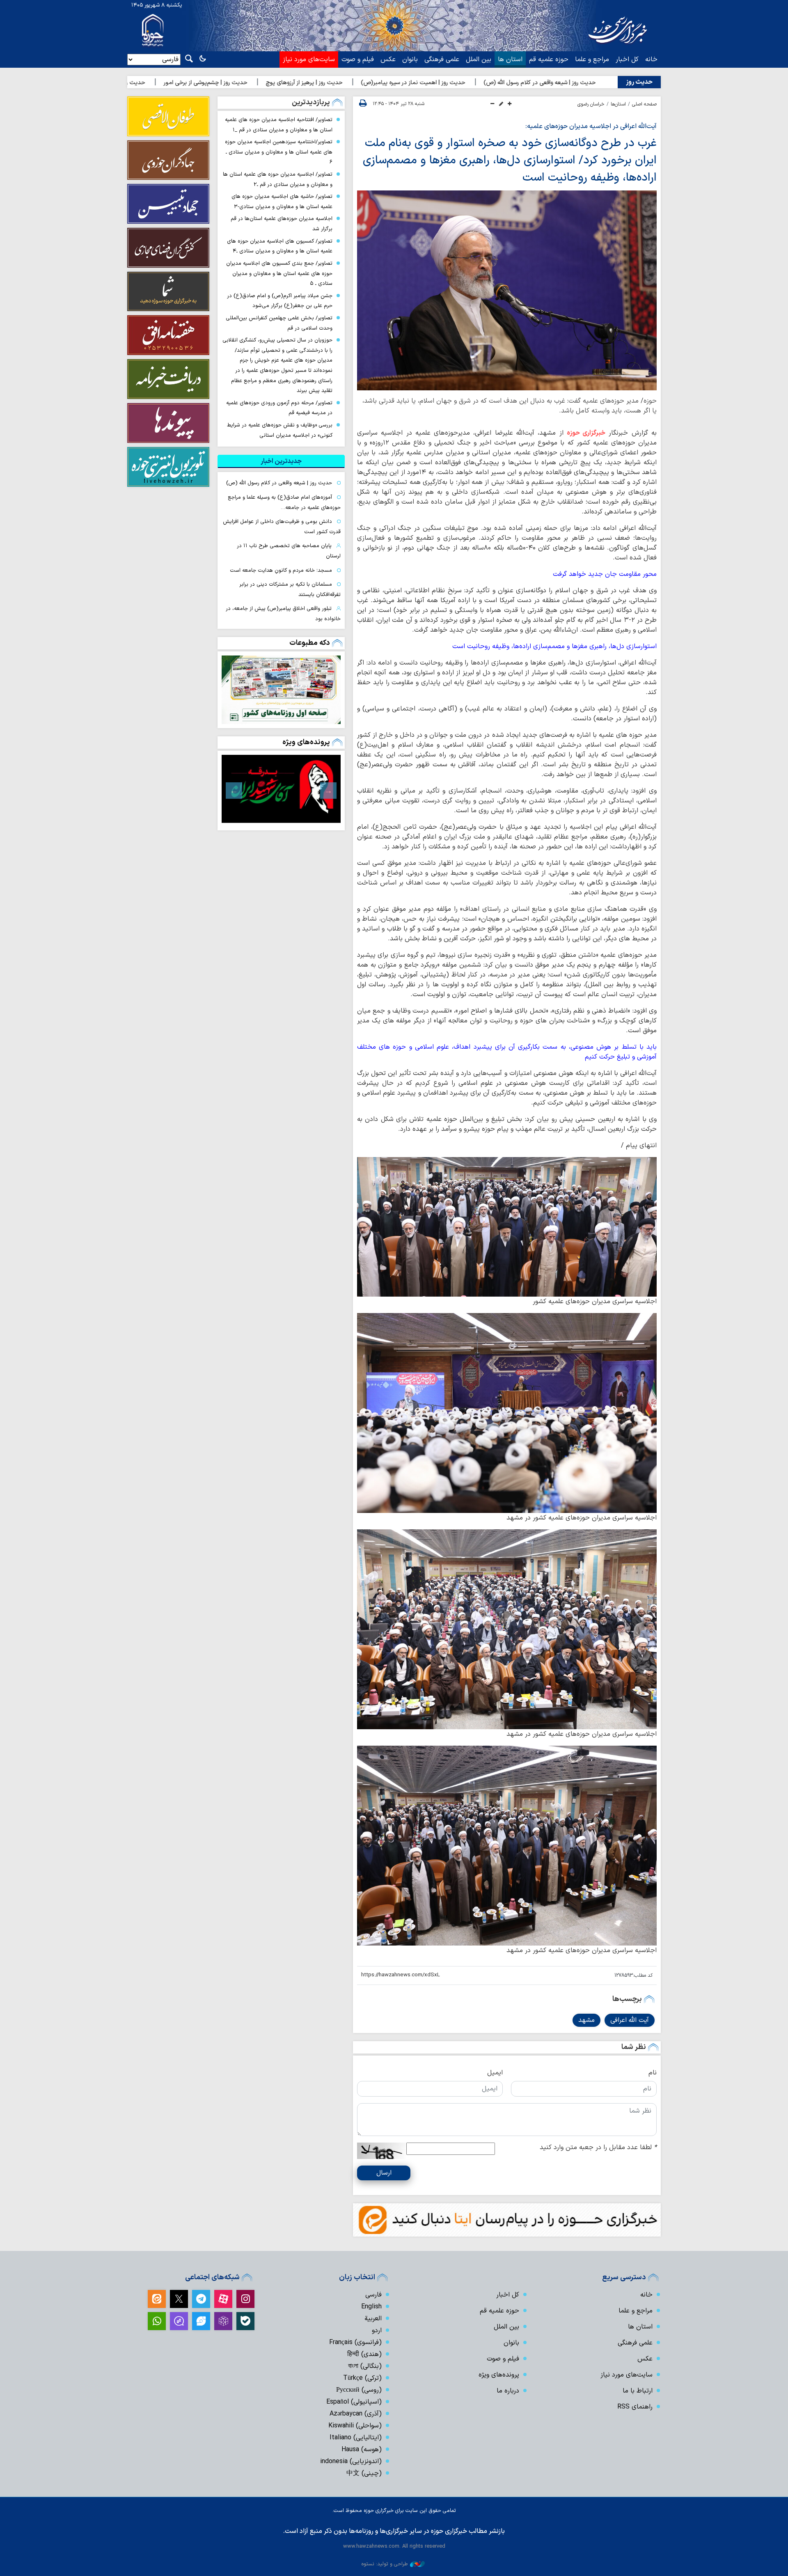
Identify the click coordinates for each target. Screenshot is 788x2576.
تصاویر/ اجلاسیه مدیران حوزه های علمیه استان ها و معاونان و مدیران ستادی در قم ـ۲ (278, 179)
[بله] (245, 2321)
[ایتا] (157, 2299)
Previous (328, 791)
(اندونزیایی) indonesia (351, 2461)
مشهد (586, 2020)
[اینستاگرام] (245, 2299)
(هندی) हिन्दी (364, 2354)
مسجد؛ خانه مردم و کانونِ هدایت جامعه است (281, 570)
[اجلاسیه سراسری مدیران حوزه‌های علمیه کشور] (507, 1227)
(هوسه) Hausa (362, 2450)
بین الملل (479, 60)
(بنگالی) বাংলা (365, 2366)
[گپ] (179, 2321)
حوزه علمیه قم (549, 60)
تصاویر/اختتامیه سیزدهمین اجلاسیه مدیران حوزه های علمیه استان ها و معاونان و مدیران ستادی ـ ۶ (279, 152)
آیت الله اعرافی (630, 2020)
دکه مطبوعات (310, 643)
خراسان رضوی (591, 104)
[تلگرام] (201, 2299)
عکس (388, 60)
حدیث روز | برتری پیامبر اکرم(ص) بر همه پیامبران (207, 83)
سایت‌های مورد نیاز (309, 60)
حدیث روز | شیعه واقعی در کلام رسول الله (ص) (279, 483)
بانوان (410, 60)
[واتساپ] (157, 2321)
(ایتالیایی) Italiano (356, 2438)
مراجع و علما (592, 60)
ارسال (384, 2173)
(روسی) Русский (359, 2390)
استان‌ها (618, 104)
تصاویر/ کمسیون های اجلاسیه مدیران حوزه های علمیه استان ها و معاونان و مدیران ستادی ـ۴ (280, 246)
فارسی (373, 2295)
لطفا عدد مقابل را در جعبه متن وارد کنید (598, 2147)
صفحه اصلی (644, 104)
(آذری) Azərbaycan (356, 2414)
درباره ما (508, 2391)
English (371, 2307)
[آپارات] (223, 2299)
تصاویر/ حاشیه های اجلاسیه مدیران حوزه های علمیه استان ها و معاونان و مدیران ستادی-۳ (282, 202)
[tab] (281, 461)
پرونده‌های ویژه (306, 742)
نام (653, 2073)
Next (234, 791)
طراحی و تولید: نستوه (385, 2564)
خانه (651, 60)
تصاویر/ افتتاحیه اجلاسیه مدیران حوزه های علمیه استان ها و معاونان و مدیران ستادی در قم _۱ (279, 125)
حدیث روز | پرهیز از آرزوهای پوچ (426, 83)
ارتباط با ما (638, 2391)
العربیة (373, 2319)
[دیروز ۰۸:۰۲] (281, 690)
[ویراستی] (201, 2321)
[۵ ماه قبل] (281, 789)
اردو (377, 2331)
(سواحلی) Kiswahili (355, 2426)
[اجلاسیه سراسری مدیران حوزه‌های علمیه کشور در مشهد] (507, 1413)
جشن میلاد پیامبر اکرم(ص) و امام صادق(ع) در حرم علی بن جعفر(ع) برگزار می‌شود (280, 301)
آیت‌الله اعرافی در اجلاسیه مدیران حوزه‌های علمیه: (591, 126)
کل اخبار (627, 60)
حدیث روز (639, 82)
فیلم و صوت (358, 60)
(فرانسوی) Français (355, 2342)
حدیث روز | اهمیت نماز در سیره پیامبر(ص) (535, 83)
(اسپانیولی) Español (354, 2402)
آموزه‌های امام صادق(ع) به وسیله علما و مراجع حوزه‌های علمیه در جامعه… (284, 502)
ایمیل (495, 2073)
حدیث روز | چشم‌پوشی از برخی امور (327, 83)
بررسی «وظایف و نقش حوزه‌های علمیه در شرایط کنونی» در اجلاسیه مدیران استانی (280, 430)
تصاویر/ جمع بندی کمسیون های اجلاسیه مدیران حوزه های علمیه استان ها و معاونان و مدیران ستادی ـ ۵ (279, 273)
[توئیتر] (179, 2299)
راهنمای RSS (635, 2407)
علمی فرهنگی (442, 60)
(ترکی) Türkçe (362, 2378)
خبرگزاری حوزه (586, 433)
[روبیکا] (223, 2321)
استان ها (510, 60)
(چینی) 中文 (364, 2473)
